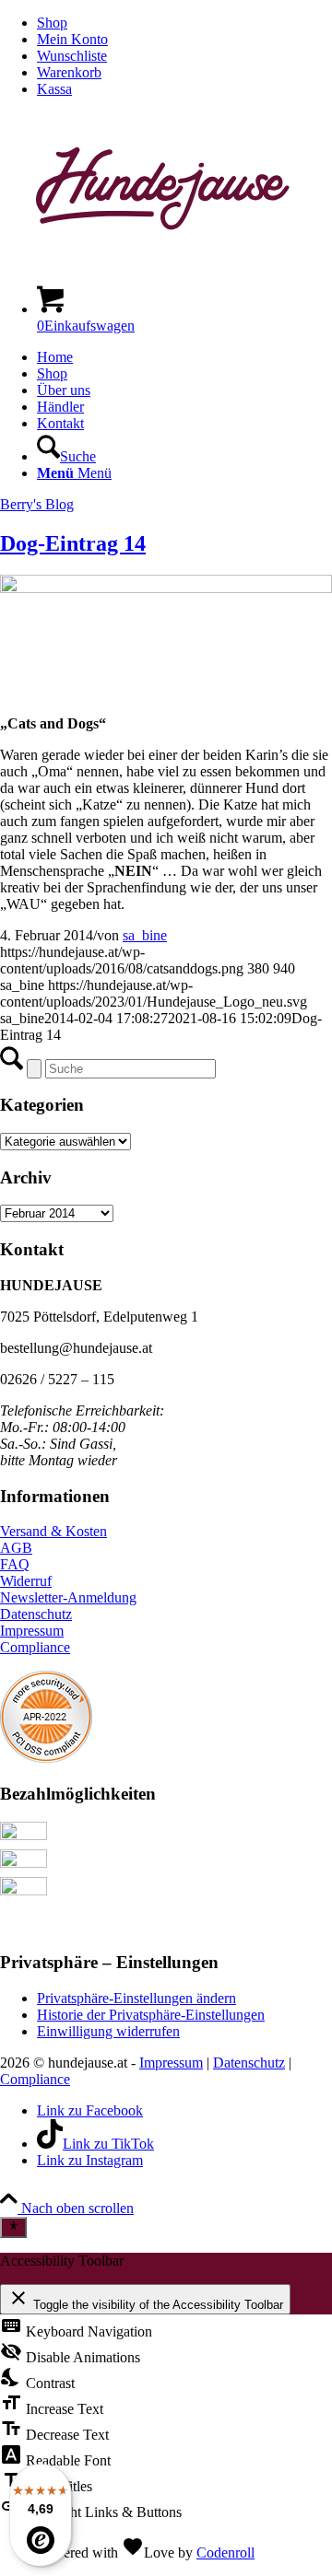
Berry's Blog (37, 504)
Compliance (35, 1647)
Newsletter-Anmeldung (68, 1597)
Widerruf (26, 1581)
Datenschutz (36, 1614)
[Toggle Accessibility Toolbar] (13, 2227)
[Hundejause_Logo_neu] (166, 261)
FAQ (15, 1564)
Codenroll (225, 2553)
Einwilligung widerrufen (108, 2031)
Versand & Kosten (53, 1531)
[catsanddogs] (166, 588)
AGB (16, 1548)
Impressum (32, 1631)
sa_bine (145, 935)
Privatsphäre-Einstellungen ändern (136, 1998)
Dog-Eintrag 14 (73, 543)
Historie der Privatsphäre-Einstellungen (151, 2015)
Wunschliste (72, 56)
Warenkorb (69, 72)
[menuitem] (184, 23)
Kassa (54, 89)
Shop (52, 23)
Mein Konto (72, 39)
